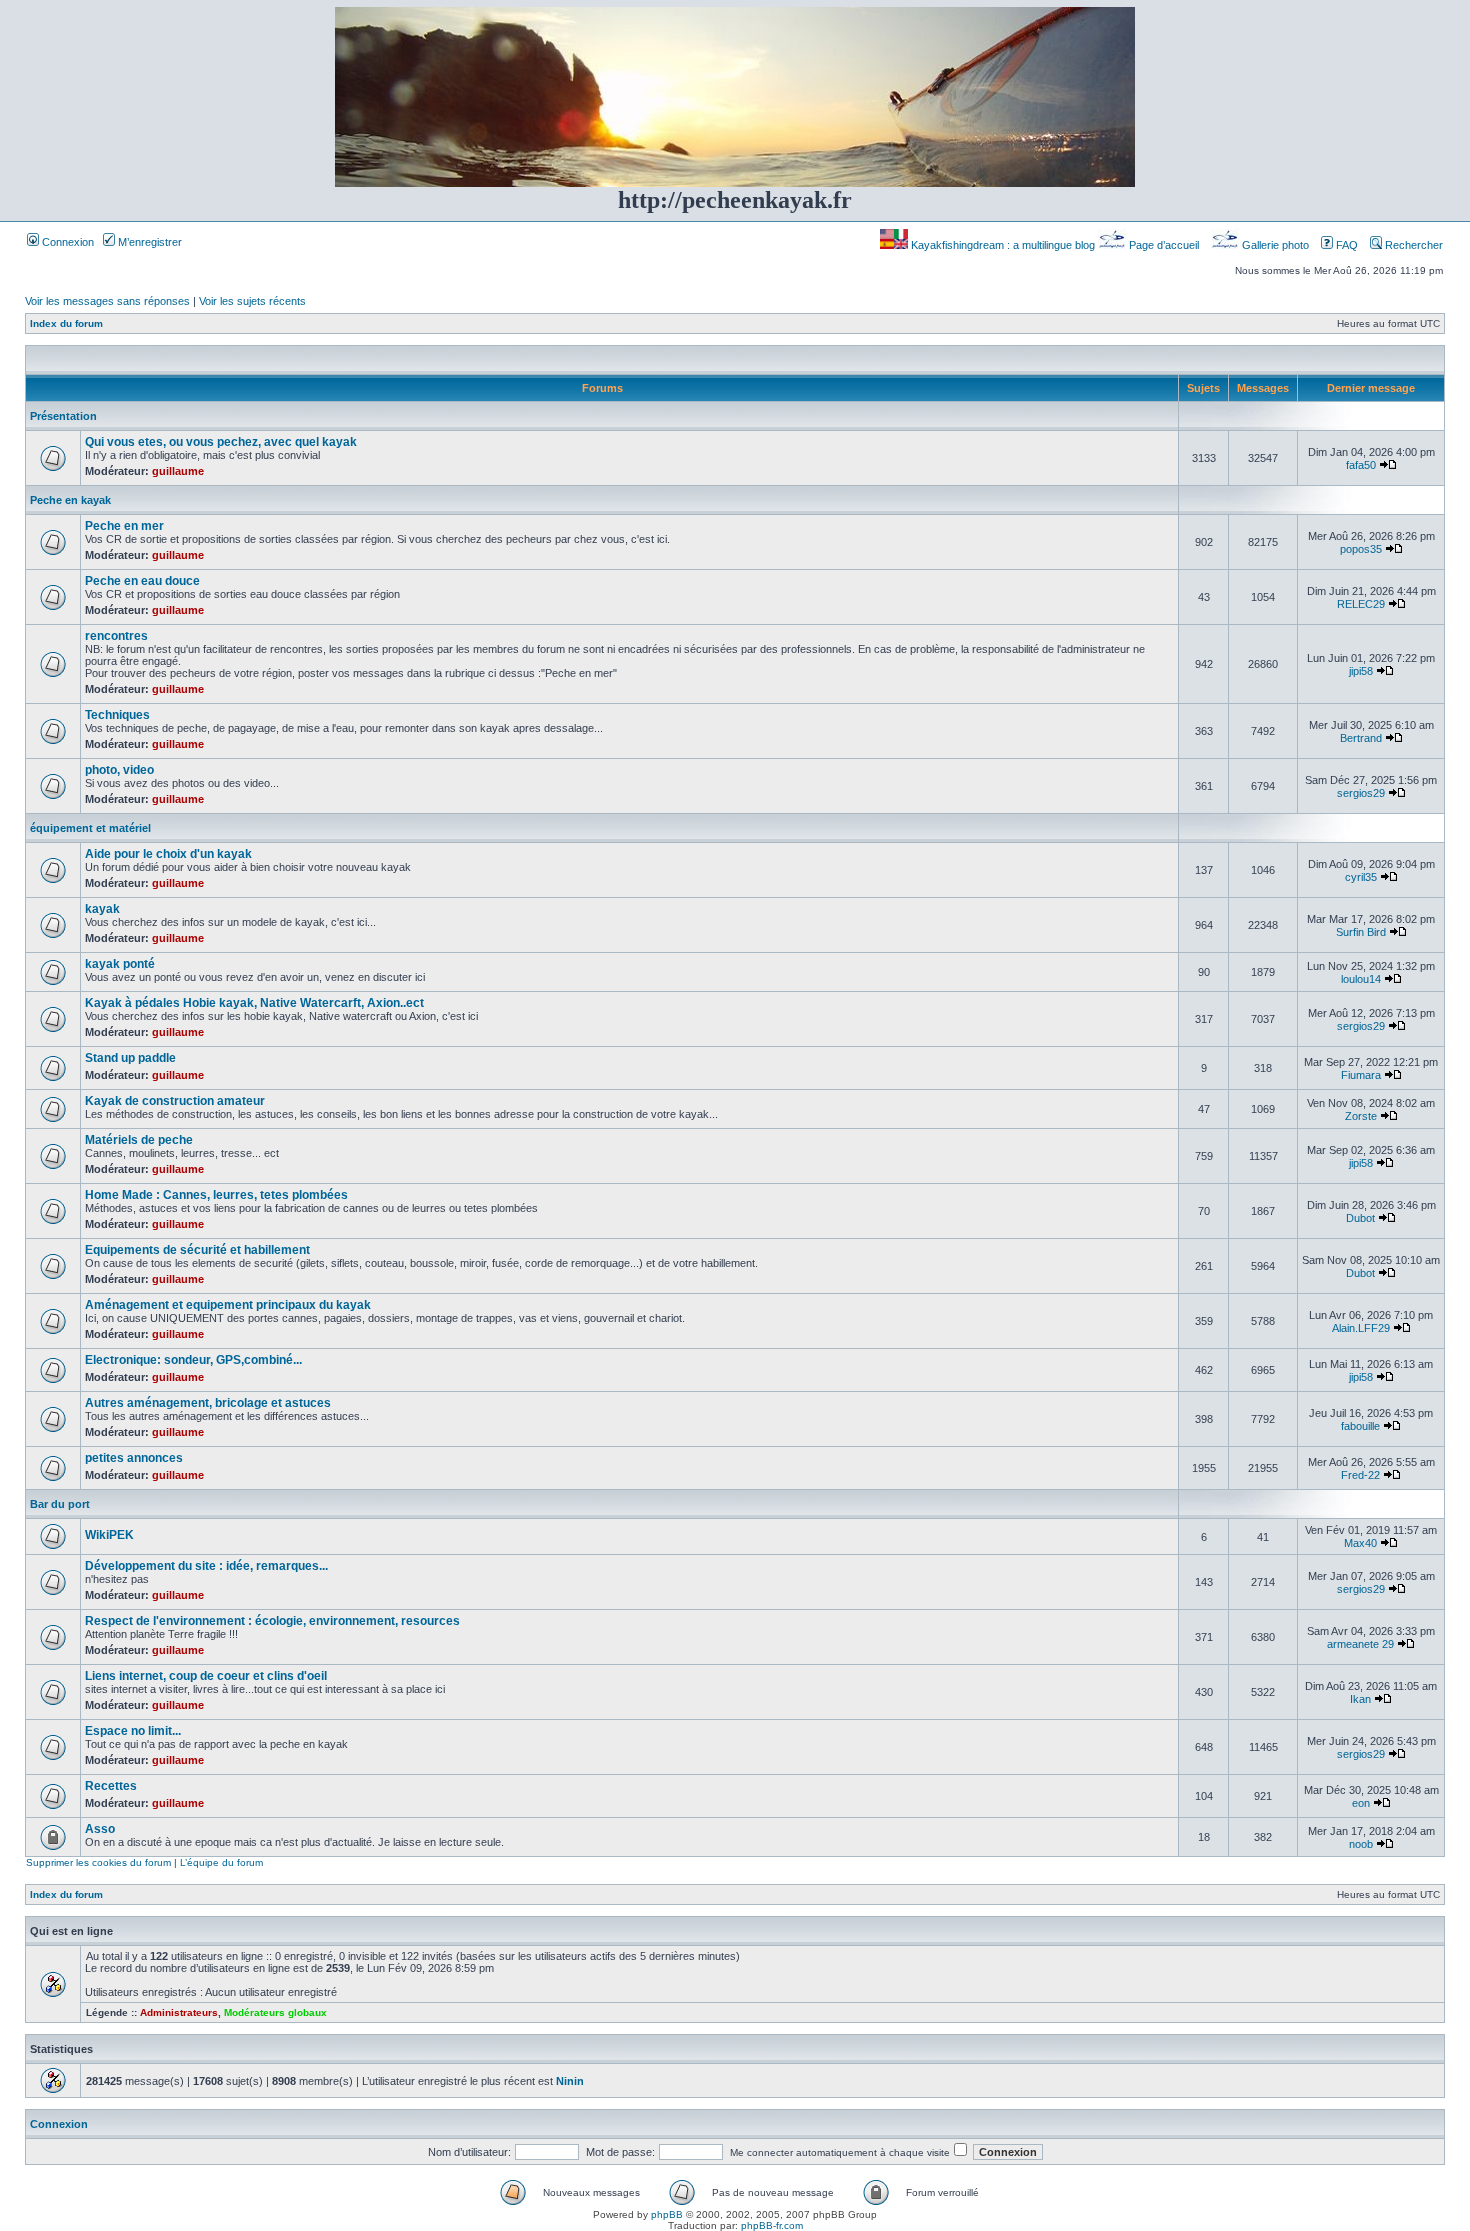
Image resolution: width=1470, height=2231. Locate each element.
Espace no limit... (133, 1731)
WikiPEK (109, 1535)
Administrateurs (179, 2012)
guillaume (178, 471)
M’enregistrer (148, 242)
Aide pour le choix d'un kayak (168, 854)
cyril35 (1361, 877)
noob (1361, 1844)
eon (1361, 1803)
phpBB (667, 2214)
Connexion (66, 242)
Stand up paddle (130, 1058)
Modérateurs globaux (275, 2012)
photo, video (119, 770)
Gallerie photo (1275, 245)
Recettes (111, 1786)
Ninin (570, 2081)
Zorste (1361, 1116)
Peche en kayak (70, 500)
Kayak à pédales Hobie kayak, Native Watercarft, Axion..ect (254, 1003)
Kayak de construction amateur (175, 1101)
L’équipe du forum (221, 1862)
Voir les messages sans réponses (107, 301)
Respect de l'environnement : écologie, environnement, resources (272, 1621)
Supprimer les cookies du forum (98, 1862)
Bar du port (60, 1504)
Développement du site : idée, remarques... (206, 1566)
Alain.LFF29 (1361, 1328)
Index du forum (66, 323)
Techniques (117, 715)
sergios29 (1361, 793)
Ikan (1360, 1699)
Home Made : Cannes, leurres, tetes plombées (216, 1195)
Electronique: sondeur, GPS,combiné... (193, 1360)
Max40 (1360, 1543)
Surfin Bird (1361, 932)
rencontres (116, 636)
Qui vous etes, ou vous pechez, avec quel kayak (221, 442)
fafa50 (1361, 465)
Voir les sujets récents (252, 301)
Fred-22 (1360, 1475)
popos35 (1361, 549)
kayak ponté (120, 964)
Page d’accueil (1164, 245)
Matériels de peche (139, 1140)
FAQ (1345, 245)
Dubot (1360, 1218)
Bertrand (1361, 738)
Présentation (63, 416)
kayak (102, 909)
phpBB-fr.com (772, 2225)
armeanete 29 (1360, 1644)
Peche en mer (124, 526)
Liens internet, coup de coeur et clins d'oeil (206, 1676)
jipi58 (1361, 671)
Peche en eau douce (142, 581)
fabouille (1360, 1426)
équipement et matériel (90, 828)
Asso (100, 1829)
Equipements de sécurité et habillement (197, 1250)
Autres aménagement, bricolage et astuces (208, 1403)
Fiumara (1361, 1075)
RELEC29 (1361, 604)
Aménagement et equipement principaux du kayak (228, 1305)
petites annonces (134, 1458)
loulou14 (1361, 979)
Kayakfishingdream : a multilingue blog (1003, 245)
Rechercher (1412, 245)
